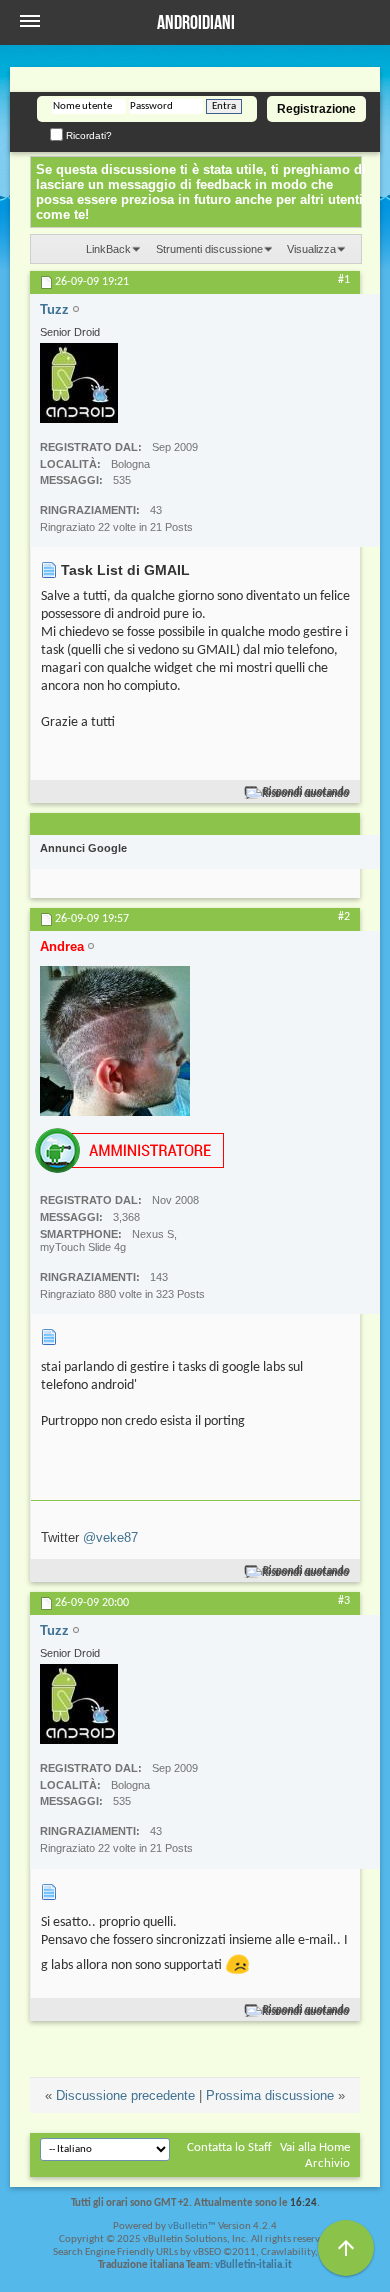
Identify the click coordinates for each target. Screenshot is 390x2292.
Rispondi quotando (306, 792)
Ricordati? (87, 135)
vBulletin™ (192, 2226)
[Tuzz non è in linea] (79, 383)
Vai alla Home (315, 2147)
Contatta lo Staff (229, 2147)
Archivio (327, 2163)
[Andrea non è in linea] (115, 1041)
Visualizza (311, 249)
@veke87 (110, 1537)
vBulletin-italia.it (253, 2265)
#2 (344, 917)
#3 (344, 1601)
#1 (344, 280)
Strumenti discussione (209, 249)
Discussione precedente (125, 2095)
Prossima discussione (270, 2095)
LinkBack (108, 249)
